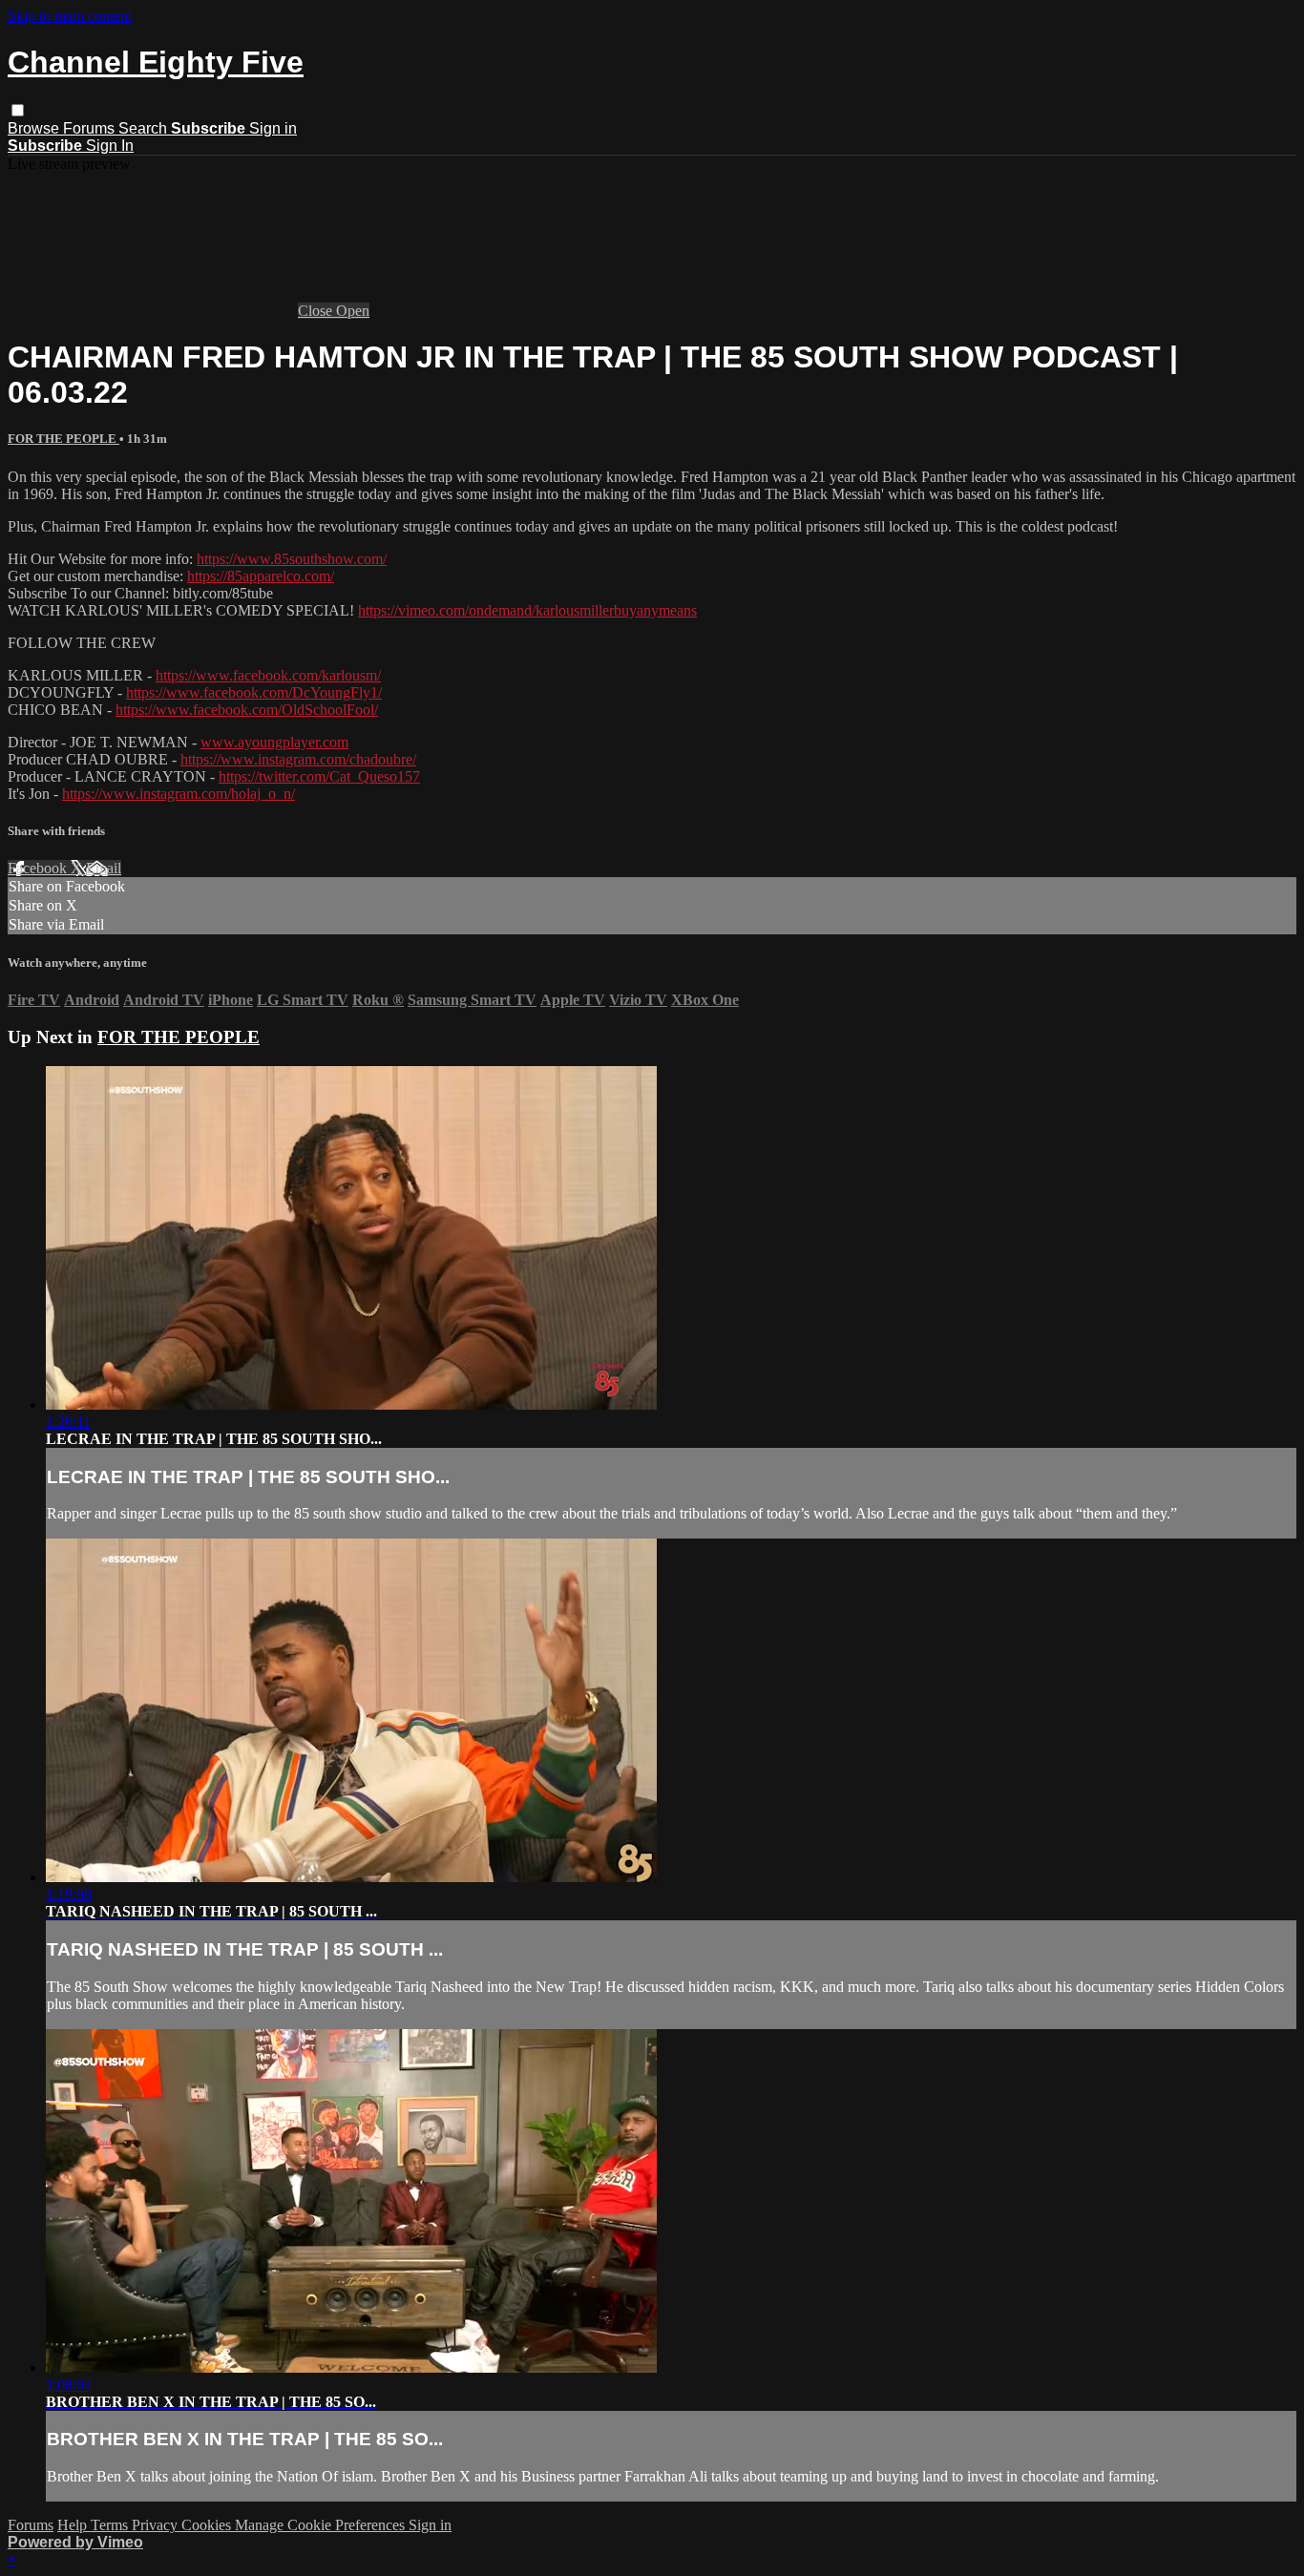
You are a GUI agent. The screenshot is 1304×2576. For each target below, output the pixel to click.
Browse (35, 128)
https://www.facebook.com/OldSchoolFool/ (247, 710)
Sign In (110, 146)
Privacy (157, 2525)
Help (74, 2525)
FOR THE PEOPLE (63, 439)
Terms (111, 2525)
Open (353, 311)
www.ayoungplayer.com (274, 742)
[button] (18, 110)
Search (145, 128)
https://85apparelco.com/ (261, 576)
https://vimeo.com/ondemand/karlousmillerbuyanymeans (527, 610)
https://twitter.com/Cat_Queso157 (319, 776)
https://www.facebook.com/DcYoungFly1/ (254, 692)
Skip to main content (70, 16)
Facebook (39, 868)
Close (317, 311)
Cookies (208, 2525)
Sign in (273, 128)
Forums (91, 128)
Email (104, 868)
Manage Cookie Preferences (322, 2525)
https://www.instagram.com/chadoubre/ (298, 759)
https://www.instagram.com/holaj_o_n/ (179, 794)
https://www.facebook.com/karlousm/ (268, 675)
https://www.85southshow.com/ (292, 559)
